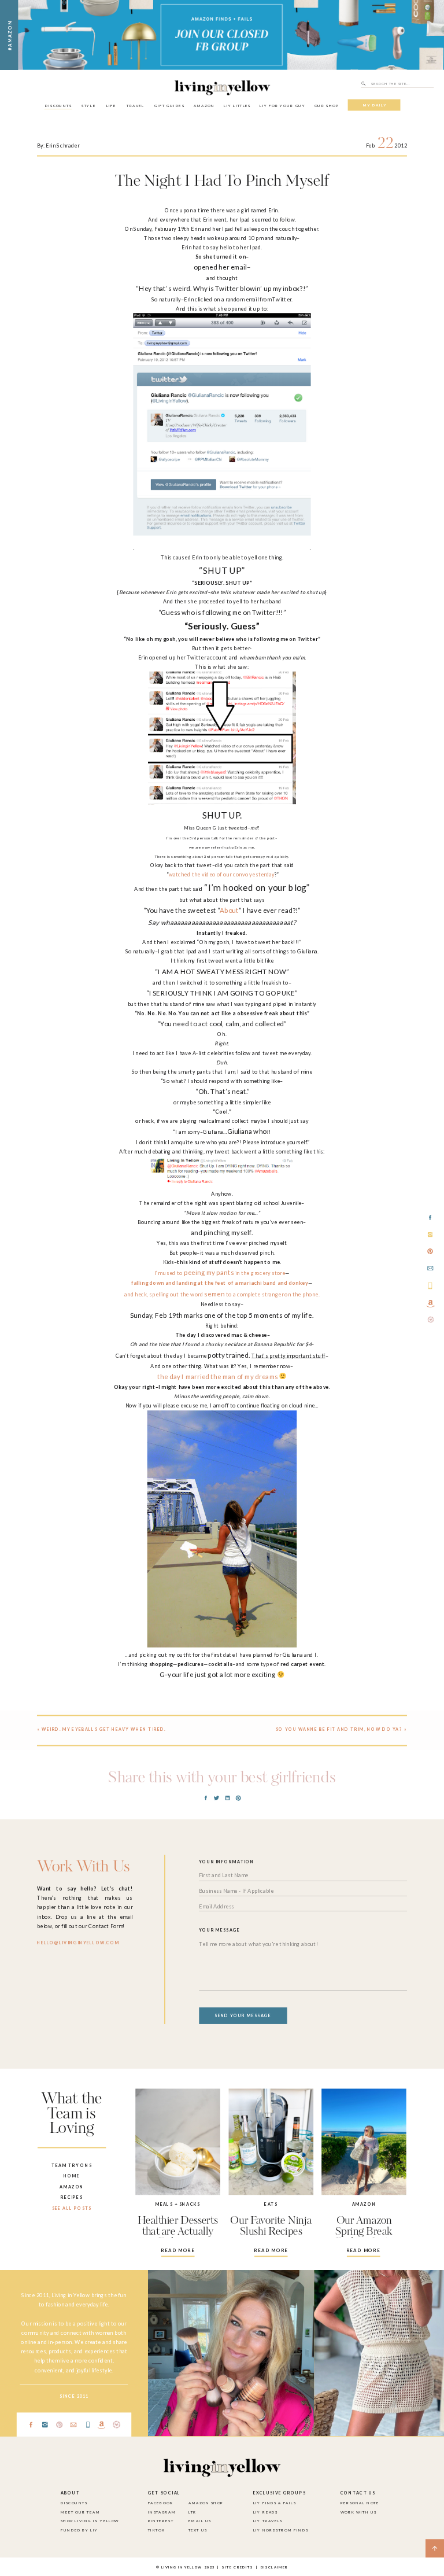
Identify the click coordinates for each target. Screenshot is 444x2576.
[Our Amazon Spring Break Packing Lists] (364, 2142)
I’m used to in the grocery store (220, 1273)
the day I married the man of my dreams (217, 1376)
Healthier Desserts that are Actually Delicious (178, 2232)
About (229, 911)
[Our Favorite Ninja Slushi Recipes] (271, 2142)
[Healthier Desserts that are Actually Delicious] (178, 2142)
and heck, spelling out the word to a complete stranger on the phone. (222, 1294)
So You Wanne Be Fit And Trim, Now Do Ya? (339, 1729)
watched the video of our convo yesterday (222, 874)
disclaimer (274, 2567)
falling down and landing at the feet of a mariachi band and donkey (219, 1283)
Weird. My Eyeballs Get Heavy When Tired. (104, 1729)
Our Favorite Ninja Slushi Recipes (271, 2226)
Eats (271, 2204)
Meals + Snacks (178, 2204)
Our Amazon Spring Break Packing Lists (364, 2232)
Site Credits (237, 2567)
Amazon (364, 2204)
